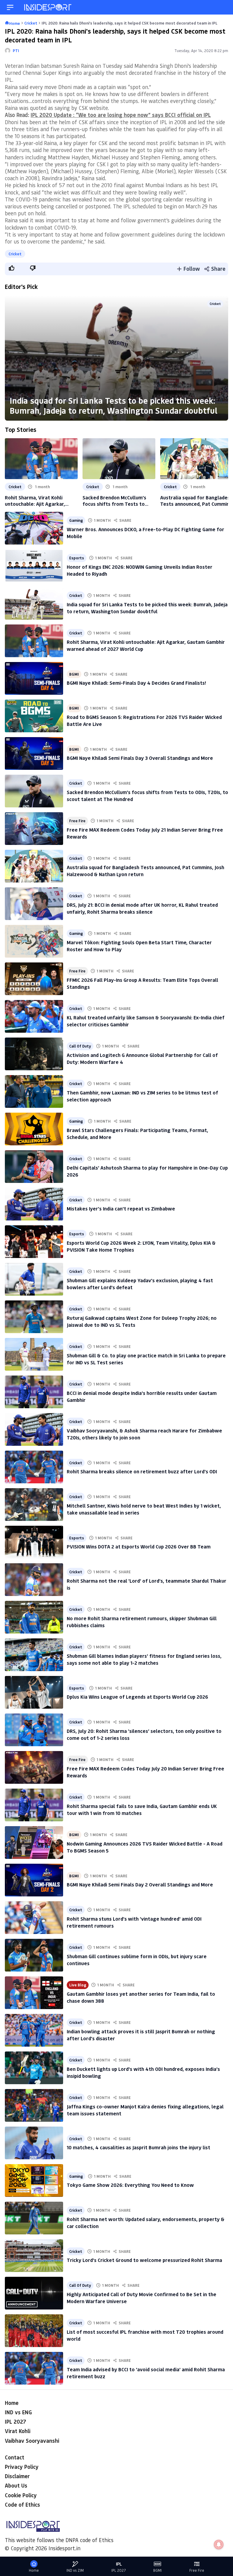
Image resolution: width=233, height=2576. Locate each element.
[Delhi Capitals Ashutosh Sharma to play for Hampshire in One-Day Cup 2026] (34, 1167)
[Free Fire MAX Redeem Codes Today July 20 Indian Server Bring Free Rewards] (34, 1767)
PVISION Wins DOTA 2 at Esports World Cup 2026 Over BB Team (139, 1546)
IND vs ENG (18, 2412)
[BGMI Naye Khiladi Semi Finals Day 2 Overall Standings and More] (34, 1880)
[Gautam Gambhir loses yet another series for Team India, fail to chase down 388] (34, 1993)
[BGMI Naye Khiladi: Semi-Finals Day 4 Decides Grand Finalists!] (34, 678)
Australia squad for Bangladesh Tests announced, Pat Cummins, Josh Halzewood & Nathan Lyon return (197, 501)
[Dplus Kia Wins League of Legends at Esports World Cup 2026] (34, 1692)
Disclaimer (17, 2476)
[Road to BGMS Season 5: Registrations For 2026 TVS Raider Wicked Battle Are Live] (34, 716)
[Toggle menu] (10, 7)
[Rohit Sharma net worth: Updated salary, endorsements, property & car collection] (34, 2218)
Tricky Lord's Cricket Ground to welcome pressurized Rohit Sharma (144, 2260)
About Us (16, 2485)
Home (12, 2403)
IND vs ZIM (75, 2570)
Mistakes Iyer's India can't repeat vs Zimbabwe (121, 1209)
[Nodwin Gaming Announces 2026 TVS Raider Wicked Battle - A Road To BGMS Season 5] (34, 1843)
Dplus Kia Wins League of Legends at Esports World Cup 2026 (137, 1697)
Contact (15, 2457)
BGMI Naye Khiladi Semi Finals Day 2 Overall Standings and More (140, 1884)
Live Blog (78, 1985)
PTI (16, 50)
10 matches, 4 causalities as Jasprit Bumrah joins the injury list (138, 2147)
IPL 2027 (15, 2422)
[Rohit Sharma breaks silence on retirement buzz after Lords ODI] (34, 1467)
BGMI (74, 674)
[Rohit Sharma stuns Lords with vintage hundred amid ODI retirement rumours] (34, 1918)
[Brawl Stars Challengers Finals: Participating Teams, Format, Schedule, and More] (34, 1129)
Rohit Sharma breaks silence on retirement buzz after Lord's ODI (142, 1471)
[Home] (48, 7)
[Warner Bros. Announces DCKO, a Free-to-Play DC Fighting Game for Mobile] (34, 528)
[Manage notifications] (219, 2545)
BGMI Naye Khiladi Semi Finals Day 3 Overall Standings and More (140, 758)
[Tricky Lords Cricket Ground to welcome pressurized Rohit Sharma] (34, 2256)
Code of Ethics (22, 2505)
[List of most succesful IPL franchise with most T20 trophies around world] (34, 2331)
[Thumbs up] (11, 268)
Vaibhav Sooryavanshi (32, 2441)
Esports (77, 558)
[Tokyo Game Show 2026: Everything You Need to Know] (34, 2180)
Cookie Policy (21, 2495)
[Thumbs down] (32, 268)
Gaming (76, 520)
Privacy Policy (22, 2467)
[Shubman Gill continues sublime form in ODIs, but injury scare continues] (34, 1955)
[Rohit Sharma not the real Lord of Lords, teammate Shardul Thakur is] (34, 1580)
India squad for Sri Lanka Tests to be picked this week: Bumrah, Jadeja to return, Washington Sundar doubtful (114, 405)
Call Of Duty (80, 1046)
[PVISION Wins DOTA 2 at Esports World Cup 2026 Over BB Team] (34, 1542)
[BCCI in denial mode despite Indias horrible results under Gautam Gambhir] (34, 1392)
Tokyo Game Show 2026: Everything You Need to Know (130, 2185)
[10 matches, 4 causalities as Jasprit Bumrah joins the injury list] (34, 2143)
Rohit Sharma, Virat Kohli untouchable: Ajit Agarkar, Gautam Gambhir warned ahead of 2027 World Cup (41, 501)
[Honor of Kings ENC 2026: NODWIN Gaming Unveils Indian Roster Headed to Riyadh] (34, 566)
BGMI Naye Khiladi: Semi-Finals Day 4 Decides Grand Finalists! (136, 683)
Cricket (15, 254)
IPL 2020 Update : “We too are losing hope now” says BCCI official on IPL (121, 115)
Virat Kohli (18, 2431)
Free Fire (77, 821)
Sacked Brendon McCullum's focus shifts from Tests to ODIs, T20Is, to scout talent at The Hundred (117, 501)
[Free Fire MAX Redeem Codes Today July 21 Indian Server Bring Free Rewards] (34, 829)
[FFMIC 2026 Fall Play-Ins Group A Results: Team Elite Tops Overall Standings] (34, 979)
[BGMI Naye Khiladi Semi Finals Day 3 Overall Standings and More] (34, 753)
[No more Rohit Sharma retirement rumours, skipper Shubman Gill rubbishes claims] (34, 1617)
